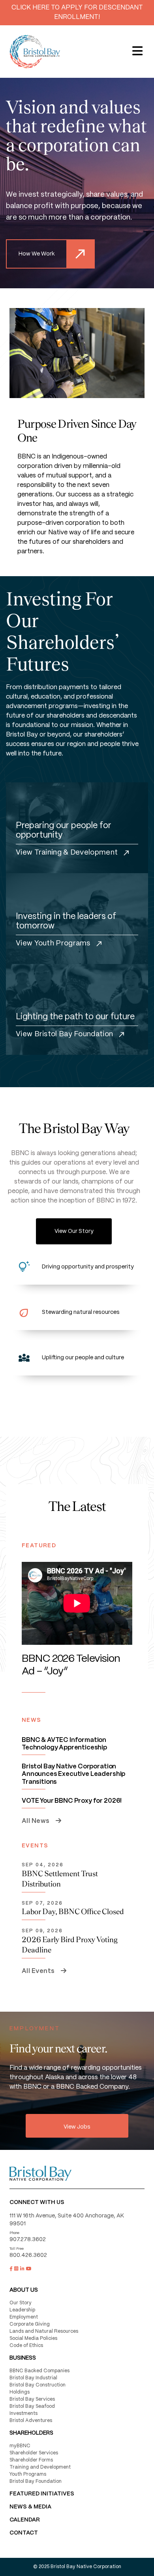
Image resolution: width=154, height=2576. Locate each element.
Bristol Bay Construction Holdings (38, 2389)
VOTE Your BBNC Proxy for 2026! (72, 1801)
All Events (39, 1971)
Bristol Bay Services (32, 2399)
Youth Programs (28, 2474)
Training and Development (40, 2467)
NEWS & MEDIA (30, 2507)
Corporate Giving (30, 2324)
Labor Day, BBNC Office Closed (73, 1911)
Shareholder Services (34, 2453)
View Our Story (74, 1231)
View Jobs (77, 2127)
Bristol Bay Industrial (33, 2378)
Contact (24, 2533)
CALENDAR (25, 2520)
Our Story (21, 2303)
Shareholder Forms (31, 2460)
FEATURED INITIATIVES (42, 2494)
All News (36, 1821)
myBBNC (20, 2446)
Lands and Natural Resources (44, 2331)
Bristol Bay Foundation (36, 2481)
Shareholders (31, 2433)
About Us (24, 2290)
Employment (24, 2317)
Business (23, 2358)
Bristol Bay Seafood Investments (32, 2410)
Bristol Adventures (31, 2421)
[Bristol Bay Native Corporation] (35, 52)
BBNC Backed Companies (39, 2371)
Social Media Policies (33, 2338)
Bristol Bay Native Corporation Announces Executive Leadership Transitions (73, 1774)
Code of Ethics (26, 2346)
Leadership (22, 2310)
